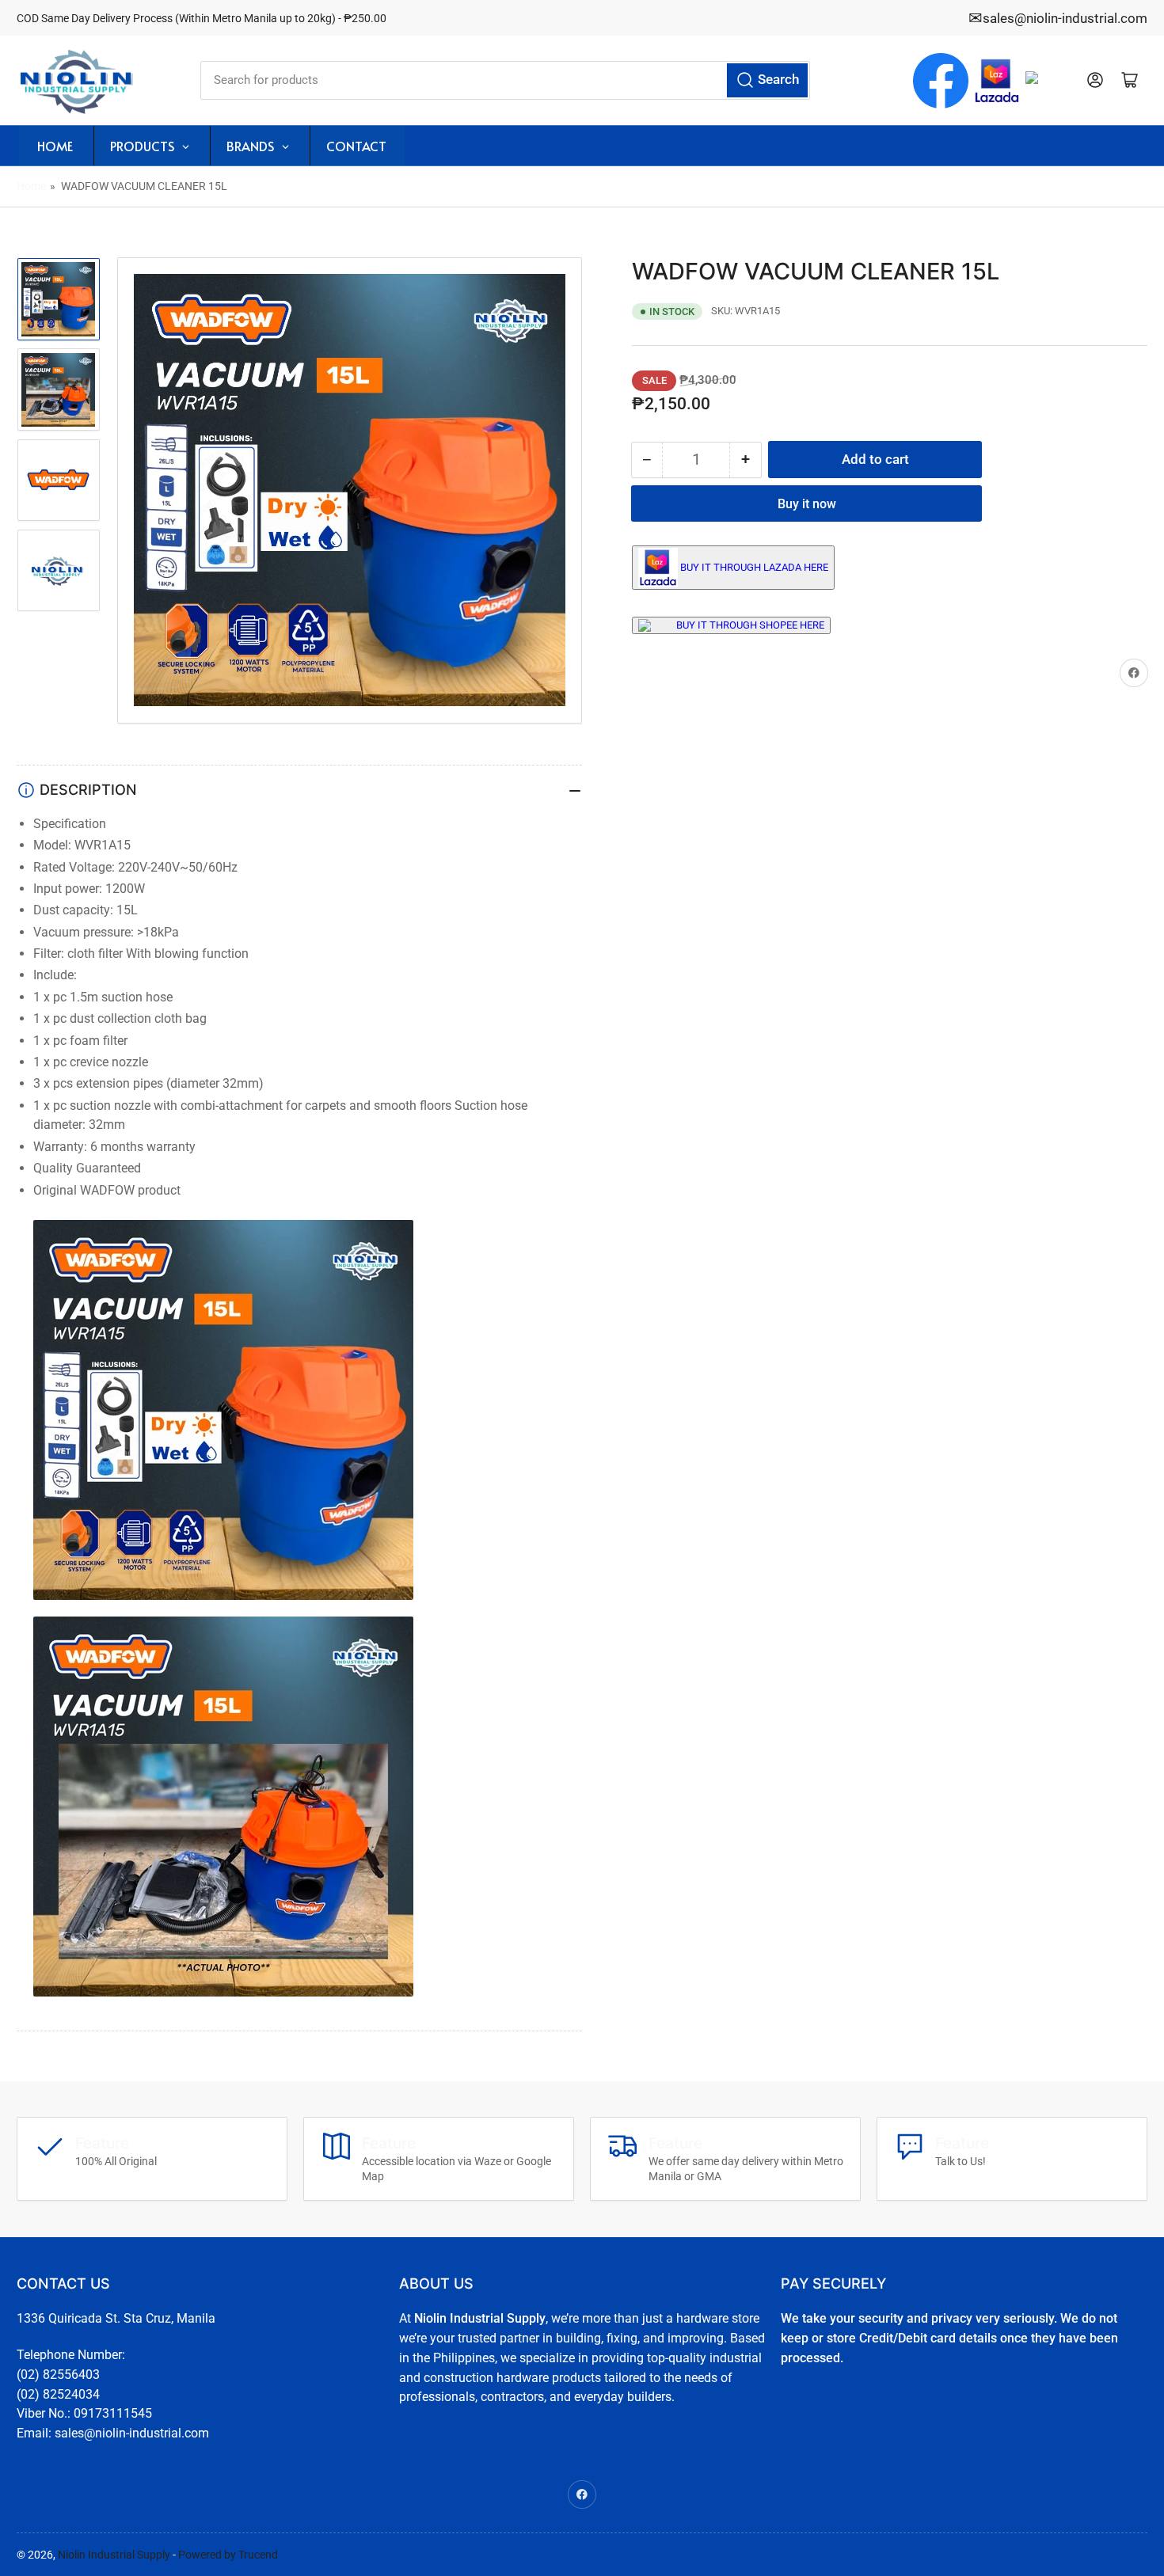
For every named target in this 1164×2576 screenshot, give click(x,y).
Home (31, 186)
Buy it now (807, 504)
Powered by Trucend (228, 2555)
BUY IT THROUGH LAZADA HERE (754, 567)
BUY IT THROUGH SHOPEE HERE (750, 625)
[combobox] (505, 80)
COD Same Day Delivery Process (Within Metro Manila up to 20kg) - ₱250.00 (202, 18)
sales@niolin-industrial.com (1065, 18)
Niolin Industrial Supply (114, 2555)
